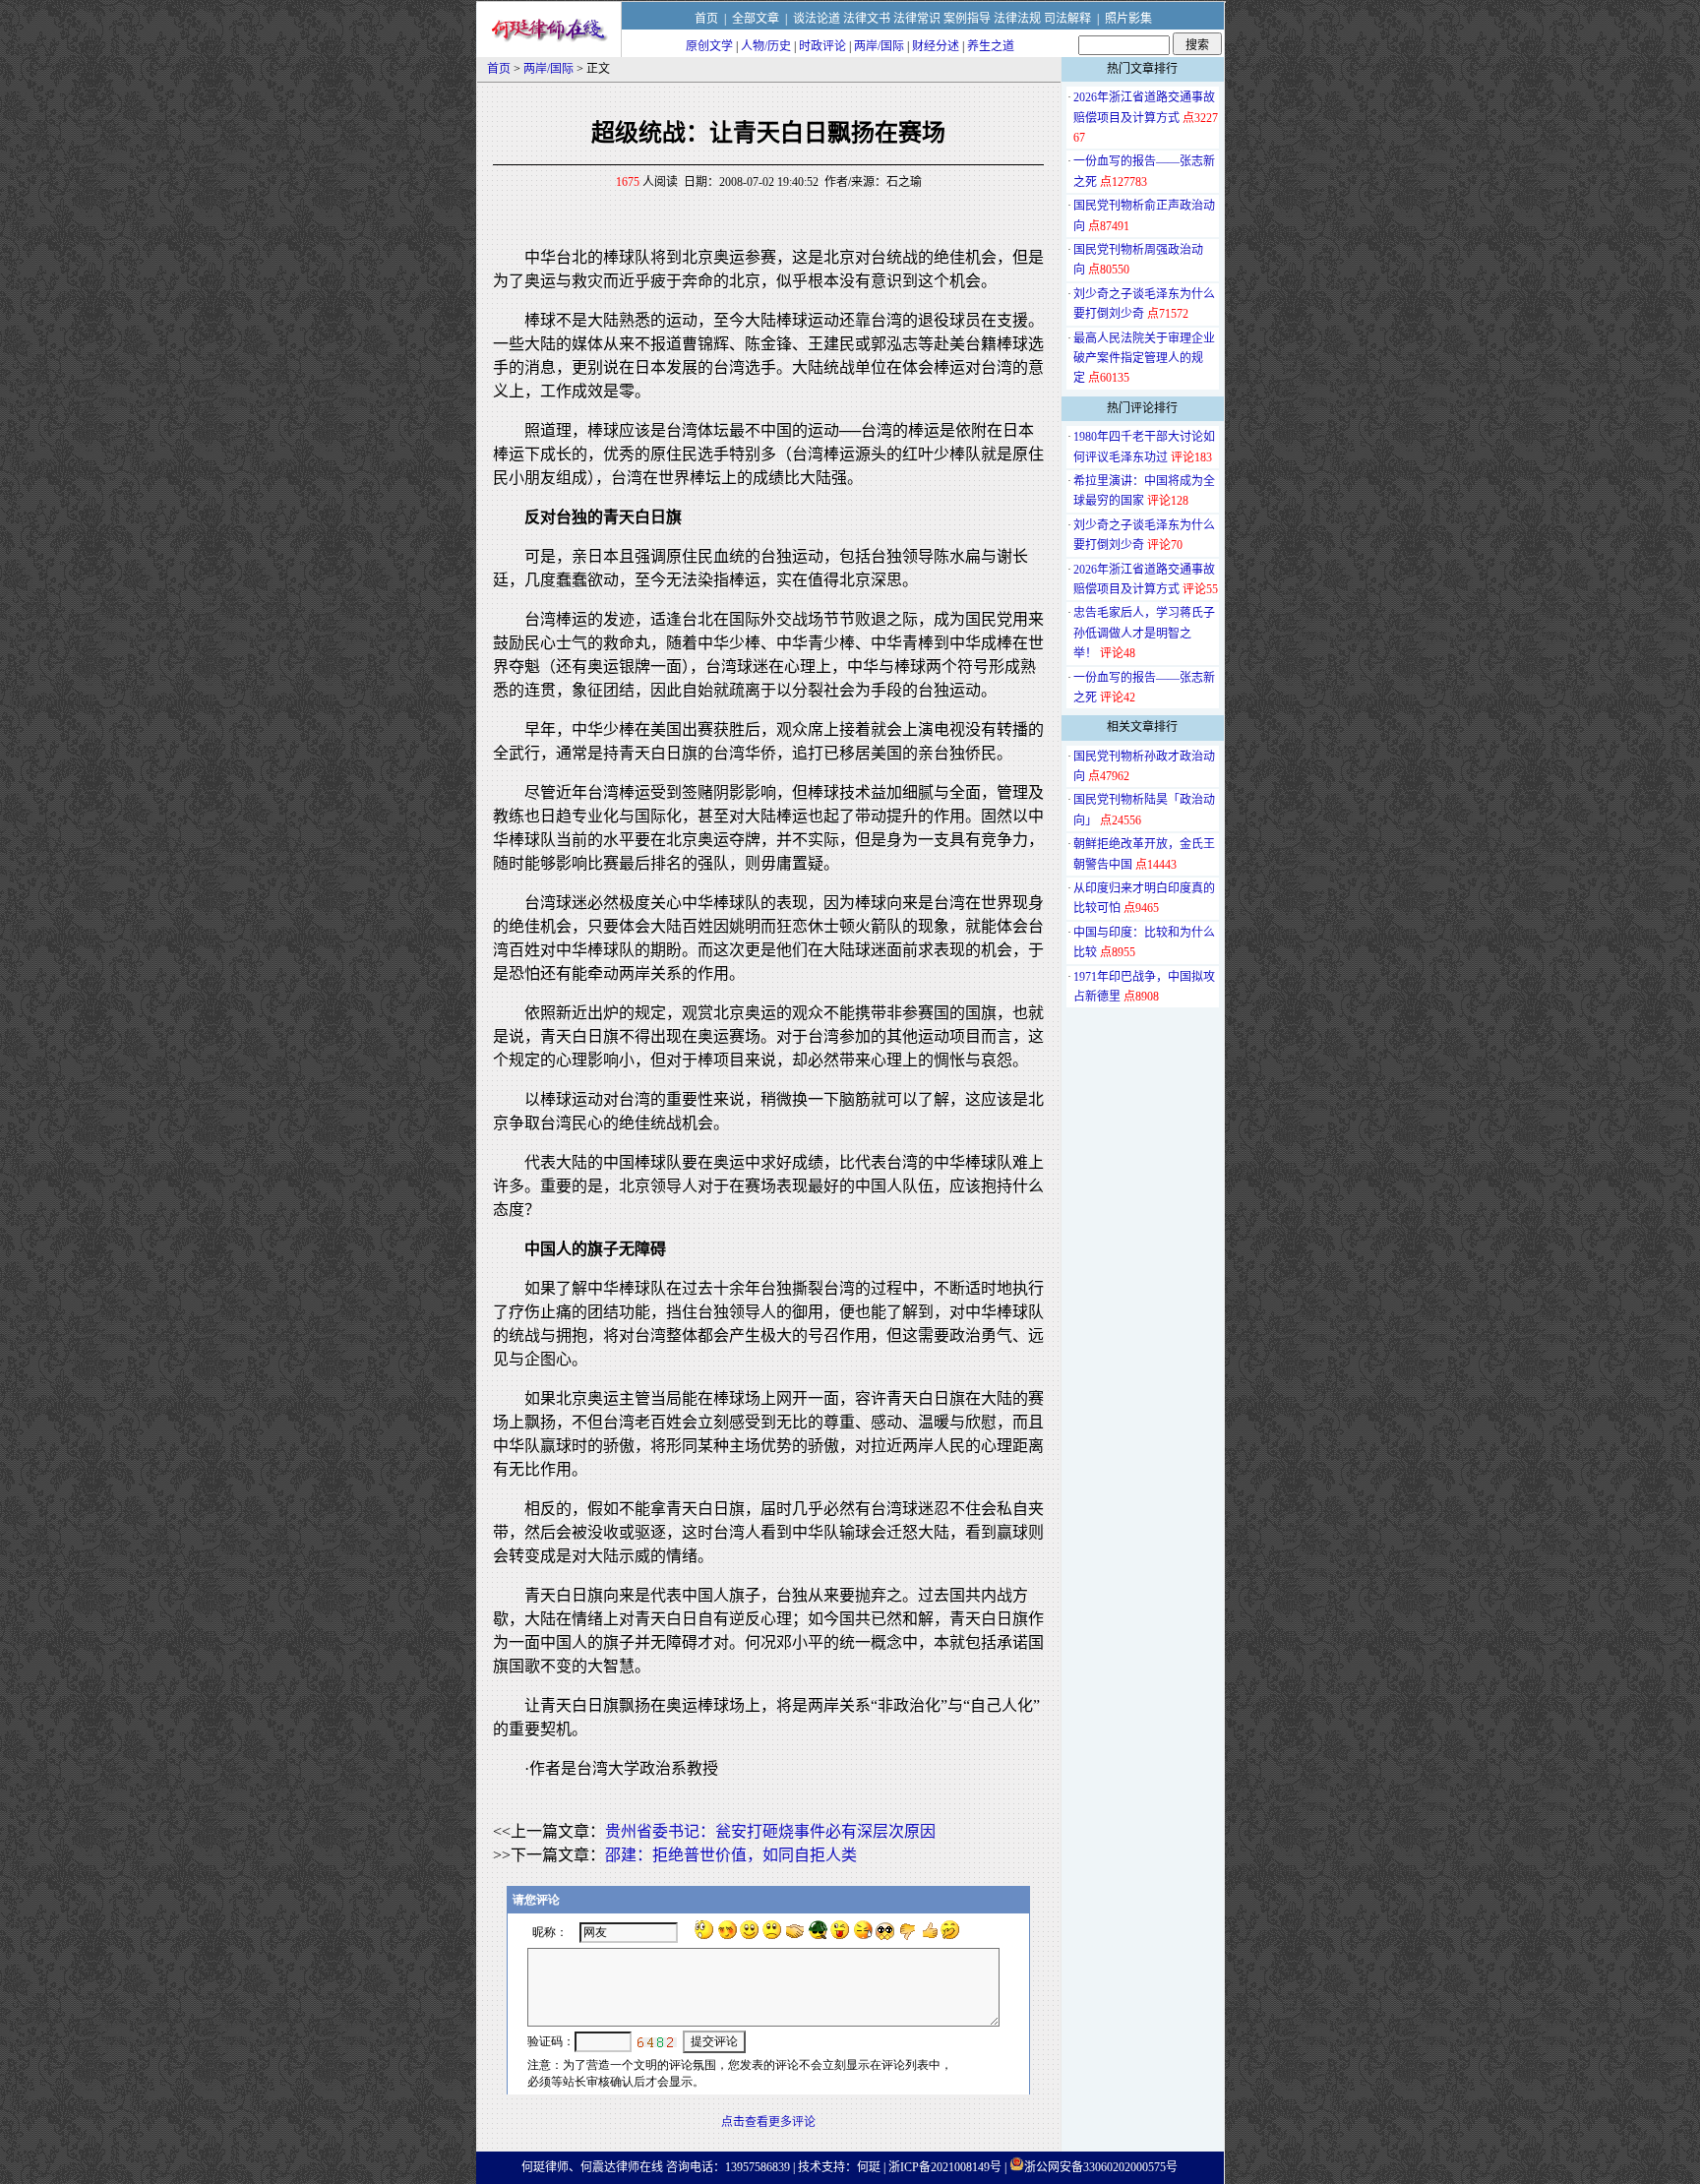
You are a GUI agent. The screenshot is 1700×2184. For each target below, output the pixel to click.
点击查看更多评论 (768, 2122)
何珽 (869, 2167)
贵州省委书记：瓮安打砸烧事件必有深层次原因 (770, 1831)
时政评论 (822, 46)
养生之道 (991, 46)
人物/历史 (766, 46)
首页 (706, 19)
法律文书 (867, 19)
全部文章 (756, 19)
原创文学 (709, 46)
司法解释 (1067, 19)
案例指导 (967, 19)
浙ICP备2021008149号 (945, 2167)
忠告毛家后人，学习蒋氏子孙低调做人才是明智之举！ (1144, 633)
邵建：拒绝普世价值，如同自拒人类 (731, 1855)
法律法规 (1017, 19)
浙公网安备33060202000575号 (1101, 2167)
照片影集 (1128, 19)
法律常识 (917, 19)
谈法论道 (817, 19)
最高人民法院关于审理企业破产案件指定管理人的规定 (1144, 359)
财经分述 (936, 46)
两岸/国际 (879, 46)
